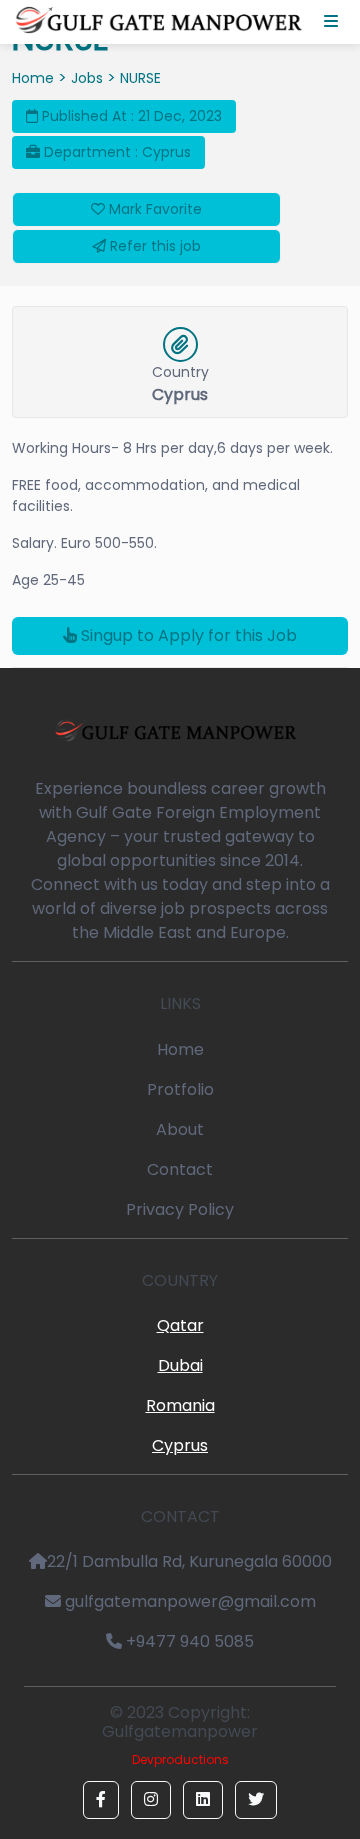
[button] (101, 1800)
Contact (180, 1169)
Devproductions (180, 1759)
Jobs (87, 78)
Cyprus (180, 1445)
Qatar (180, 1325)
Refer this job (153, 246)
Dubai (180, 1365)
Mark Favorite (153, 209)
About (180, 1129)
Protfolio (180, 1089)
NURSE (140, 78)
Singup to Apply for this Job (187, 635)
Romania (180, 1405)
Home (33, 78)
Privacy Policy (180, 1209)
